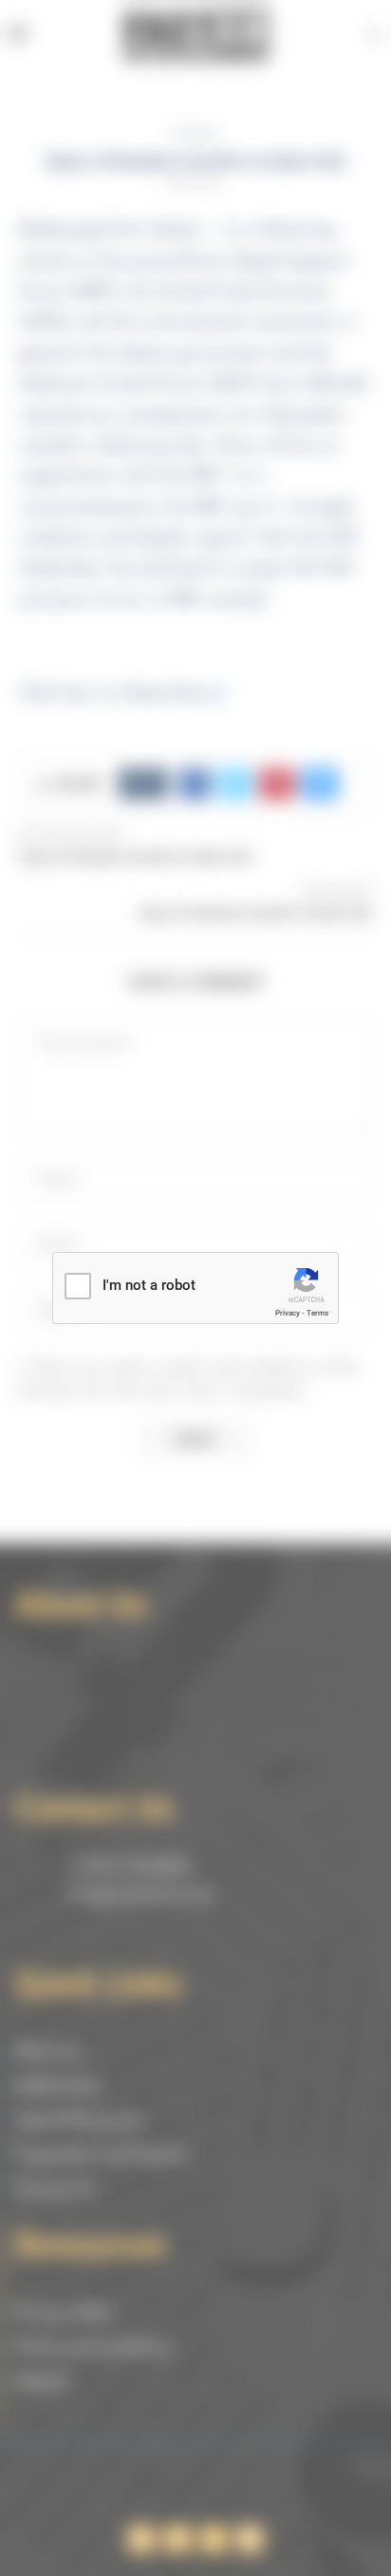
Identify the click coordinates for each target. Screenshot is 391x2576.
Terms (317, 1313)
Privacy (288, 1313)
